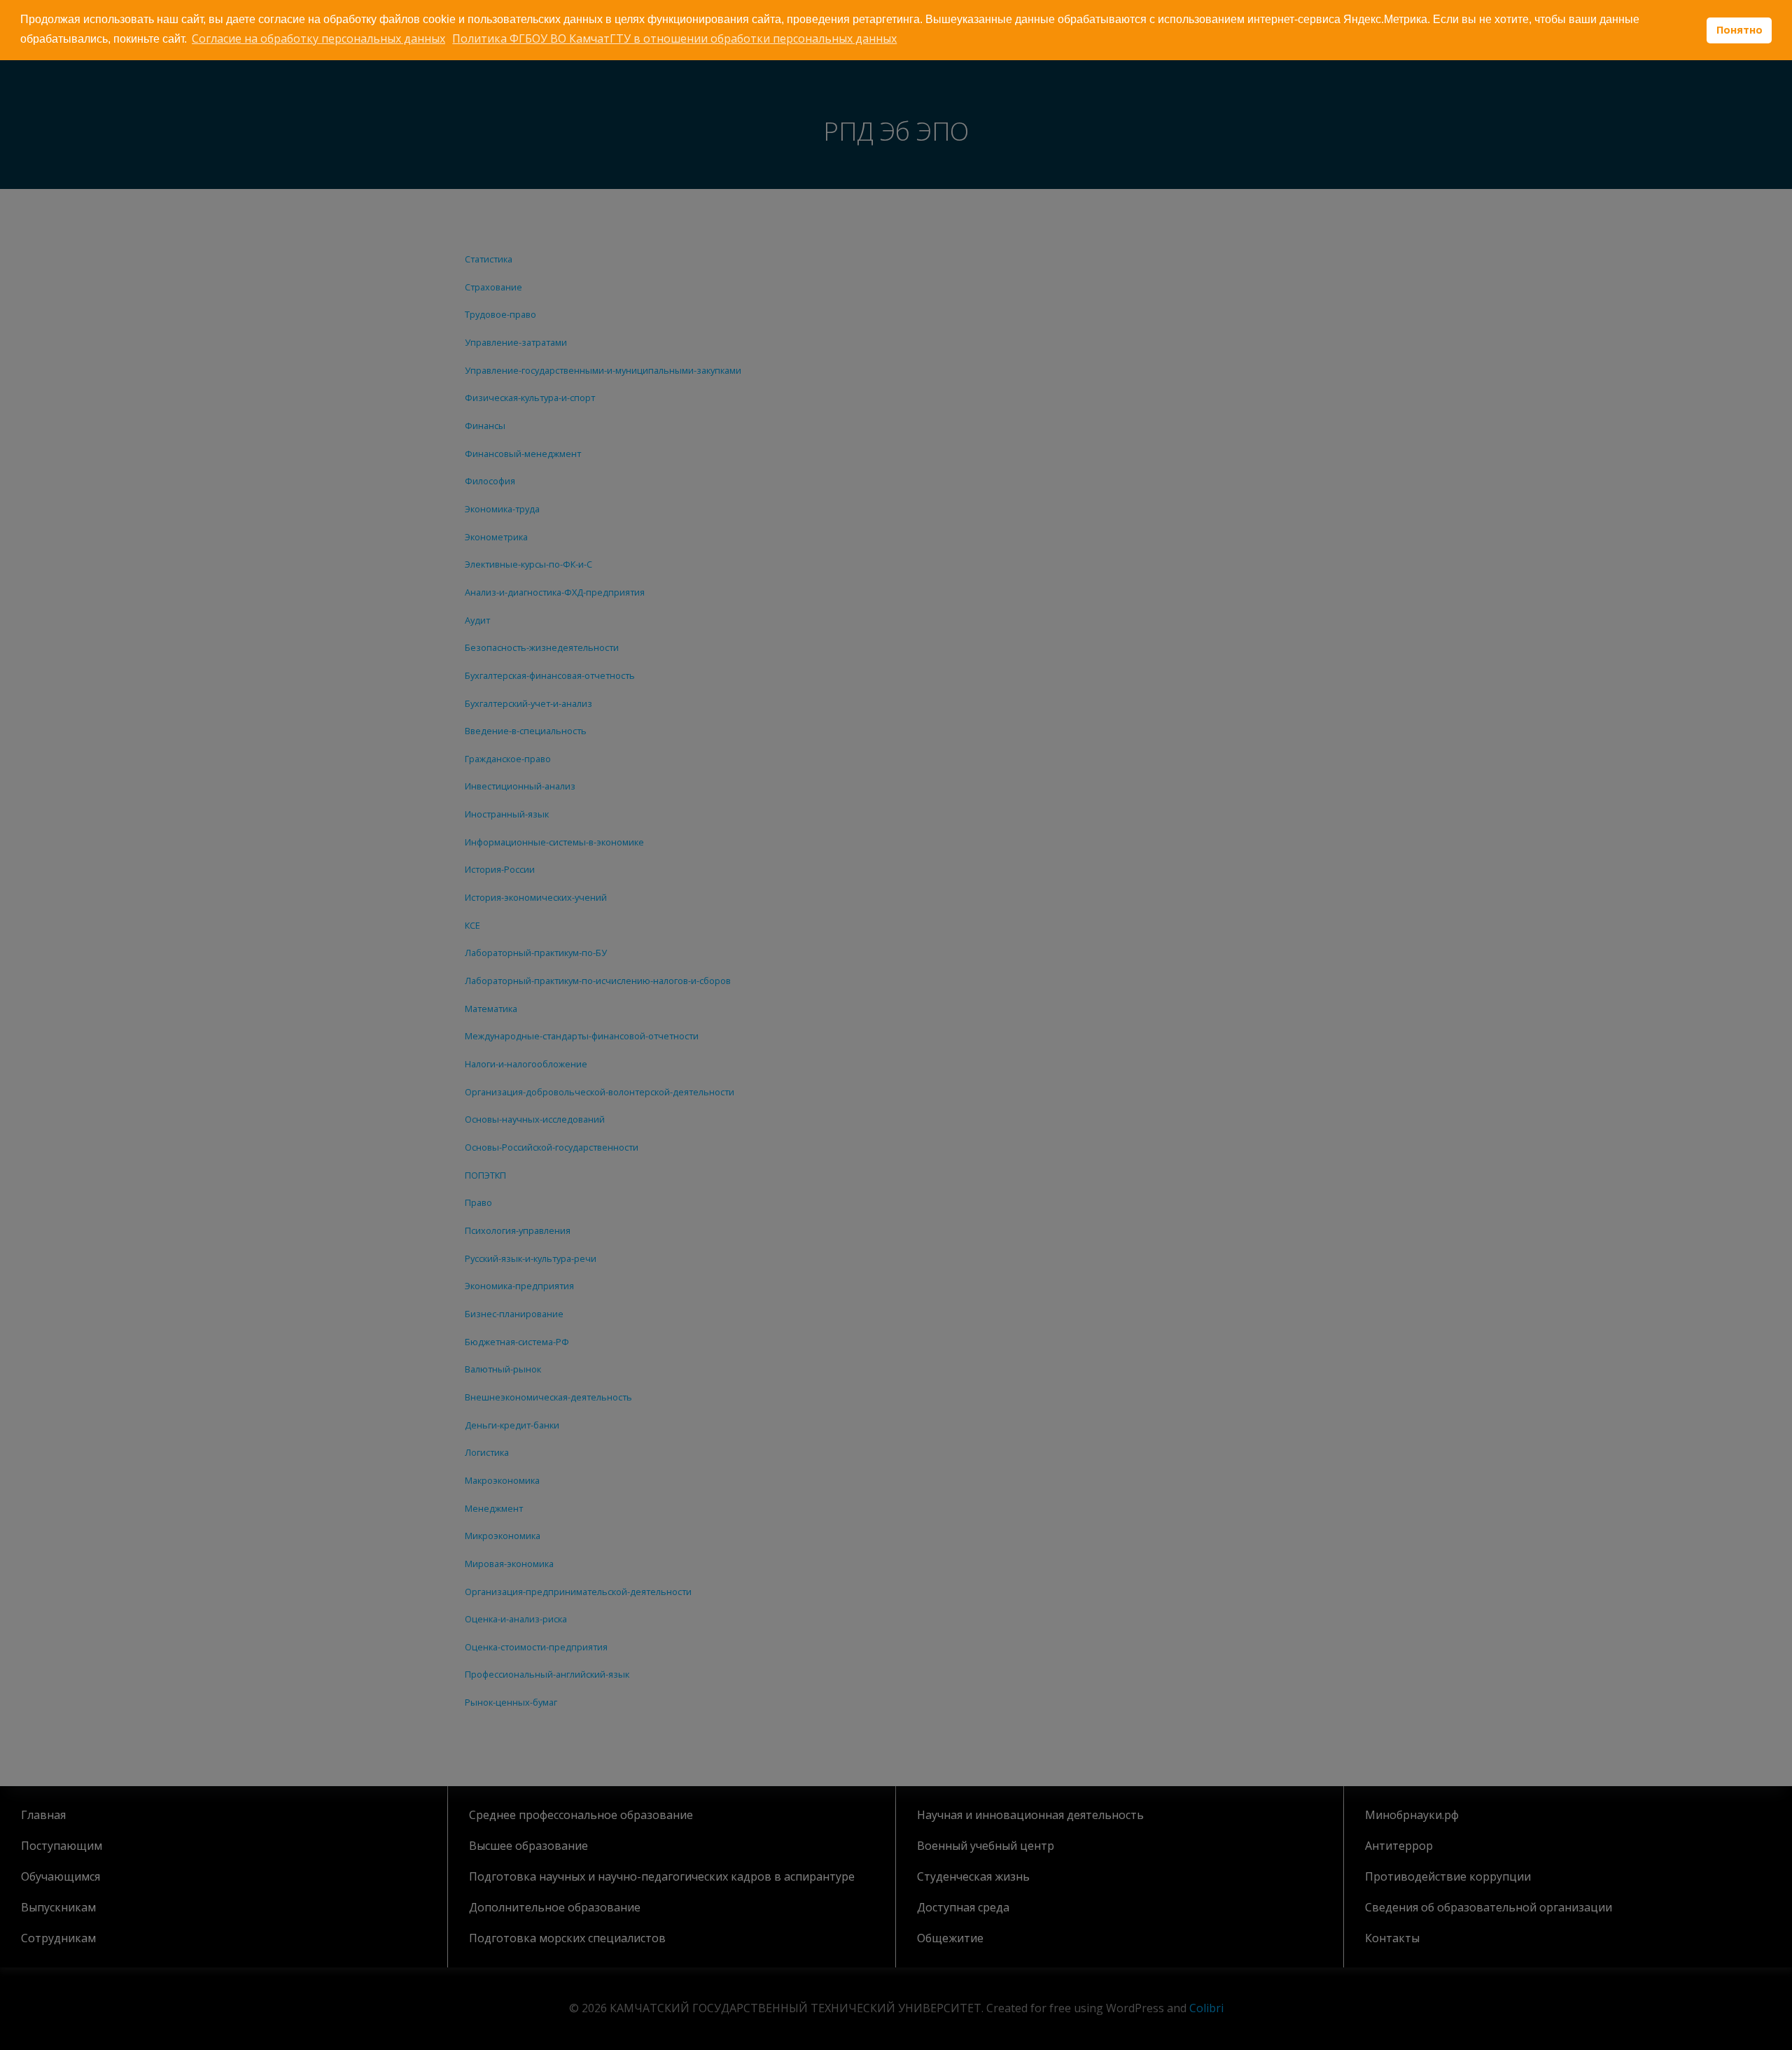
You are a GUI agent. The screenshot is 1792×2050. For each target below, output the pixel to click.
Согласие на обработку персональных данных (318, 38)
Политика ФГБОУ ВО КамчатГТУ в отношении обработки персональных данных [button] (674, 38)
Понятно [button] (1739, 30)
